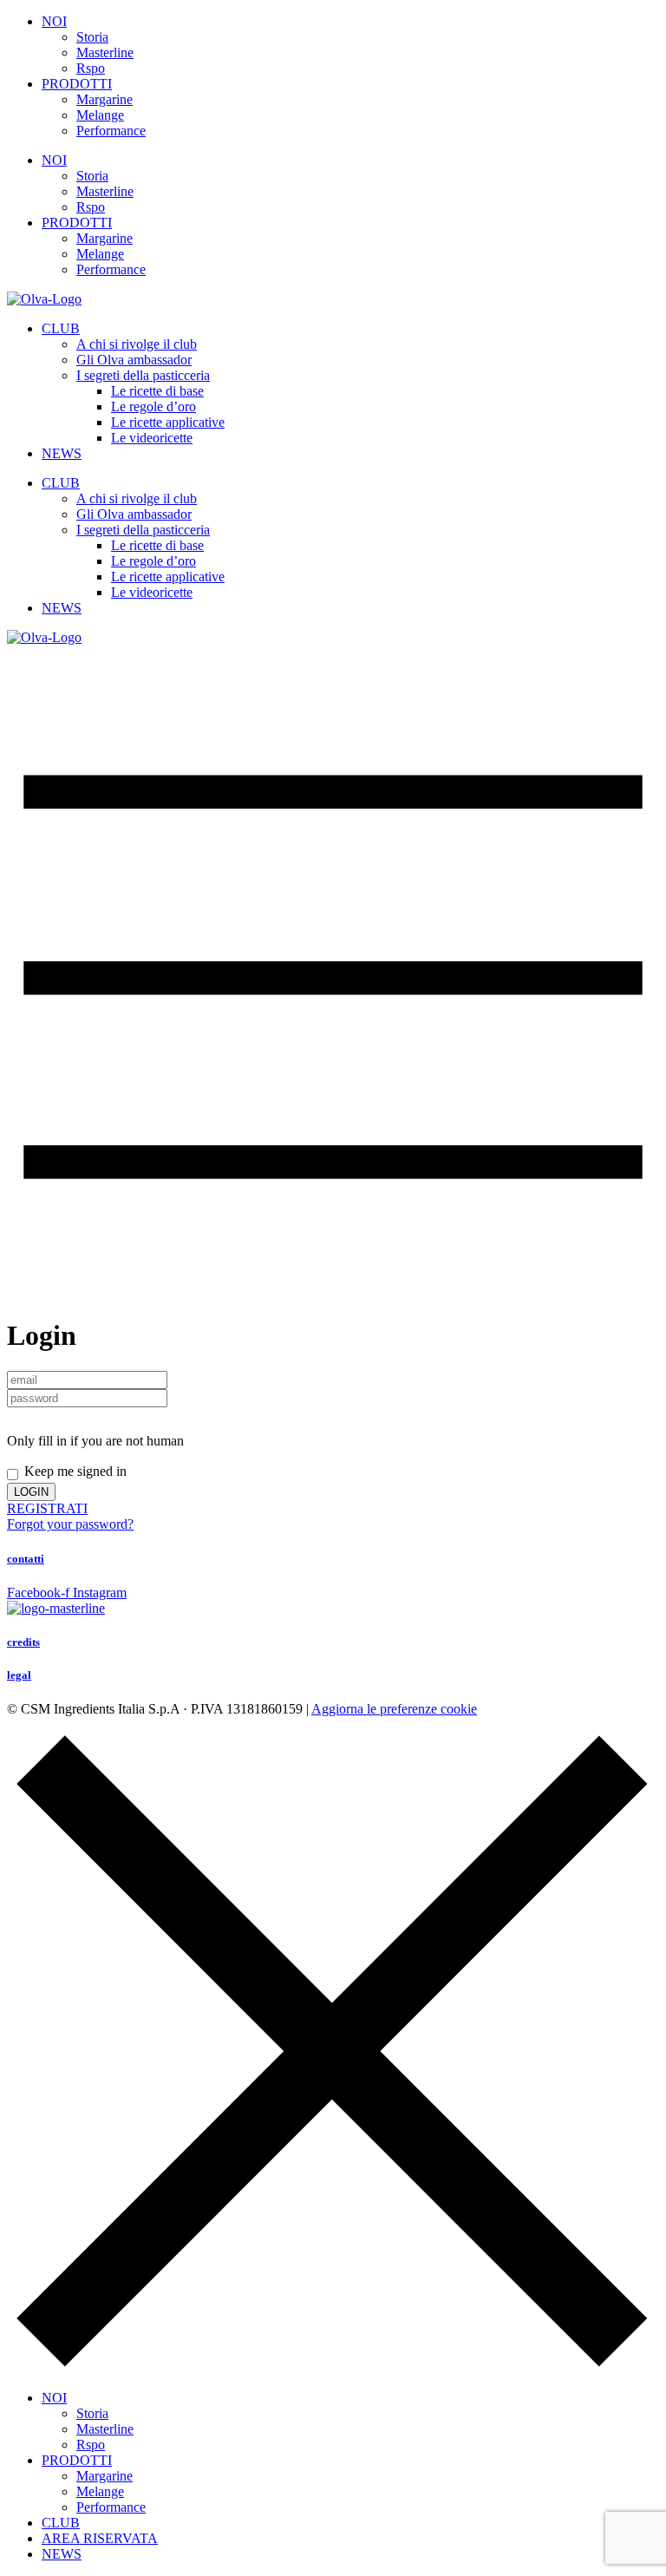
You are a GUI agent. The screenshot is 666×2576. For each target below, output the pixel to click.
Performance (111, 131)
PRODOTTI (77, 84)
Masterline (105, 52)
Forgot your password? (70, 1524)
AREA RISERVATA (100, 2538)
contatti (26, 1559)
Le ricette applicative (168, 422)
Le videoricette (152, 438)
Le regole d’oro (153, 406)
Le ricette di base (157, 391)
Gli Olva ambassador (134, 360)
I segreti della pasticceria (143, 375)
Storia (92, 37)
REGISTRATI (47, 1508)
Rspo (91, 68)
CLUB (61, 328)
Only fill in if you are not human (95, 1441)
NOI (54, 21)
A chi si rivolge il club (137, 344)
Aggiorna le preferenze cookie (394, 1709)
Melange (100, 115)
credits (23, 1642)
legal (19, 1675)
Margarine (104, 99)
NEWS (62, 453)
